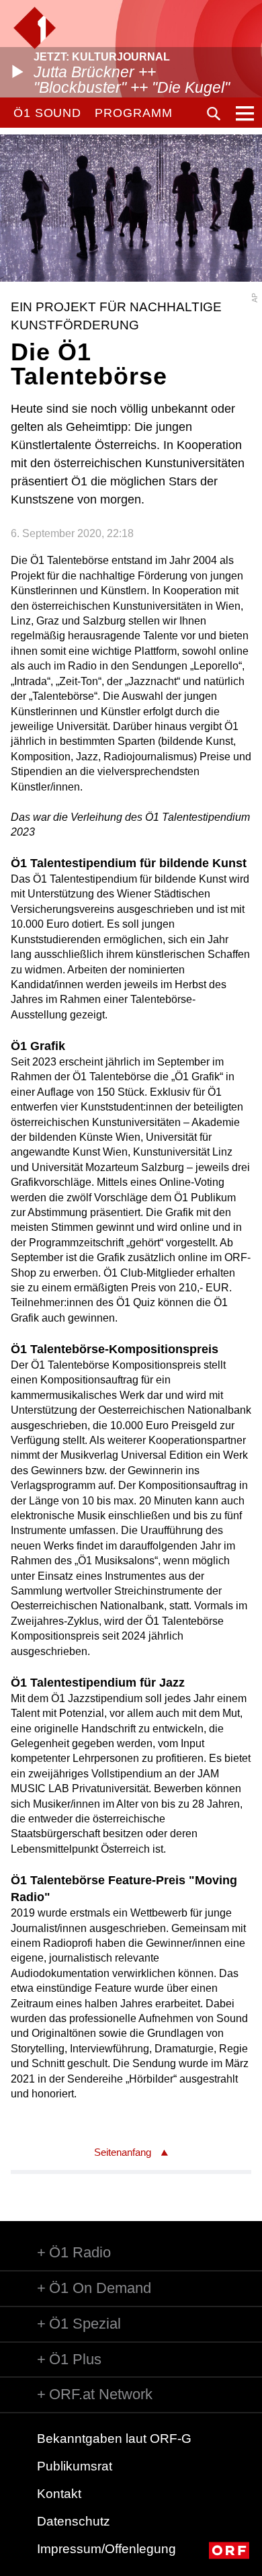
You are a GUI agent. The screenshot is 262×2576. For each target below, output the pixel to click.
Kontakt (59, 2494)
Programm (133, 113)
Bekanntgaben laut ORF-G (114, 2439)
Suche (214, 114)
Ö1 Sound (47, 113)
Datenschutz (74, 2521)
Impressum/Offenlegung (106, 2549)
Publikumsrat (75, 2466)
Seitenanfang (123, 2152)
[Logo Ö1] (35, 28)
